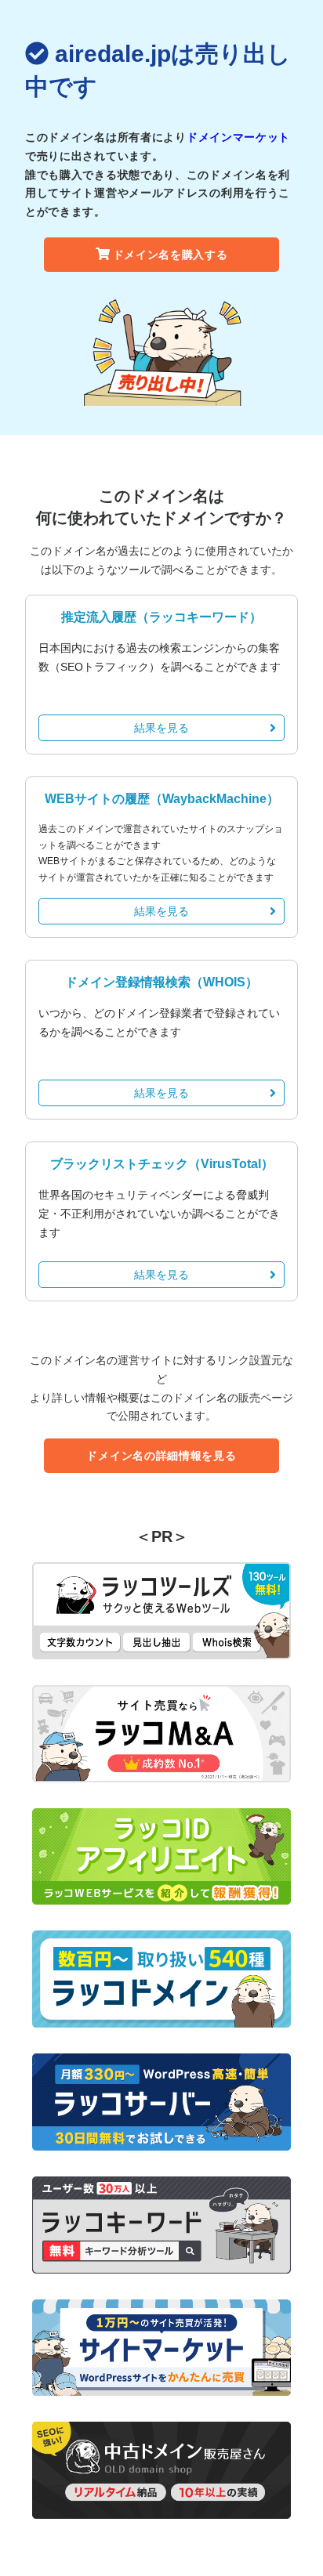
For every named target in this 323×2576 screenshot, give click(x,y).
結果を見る (161, 728)
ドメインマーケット (238, 137)
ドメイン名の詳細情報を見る (161, 1456)
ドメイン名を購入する (171, 255)
